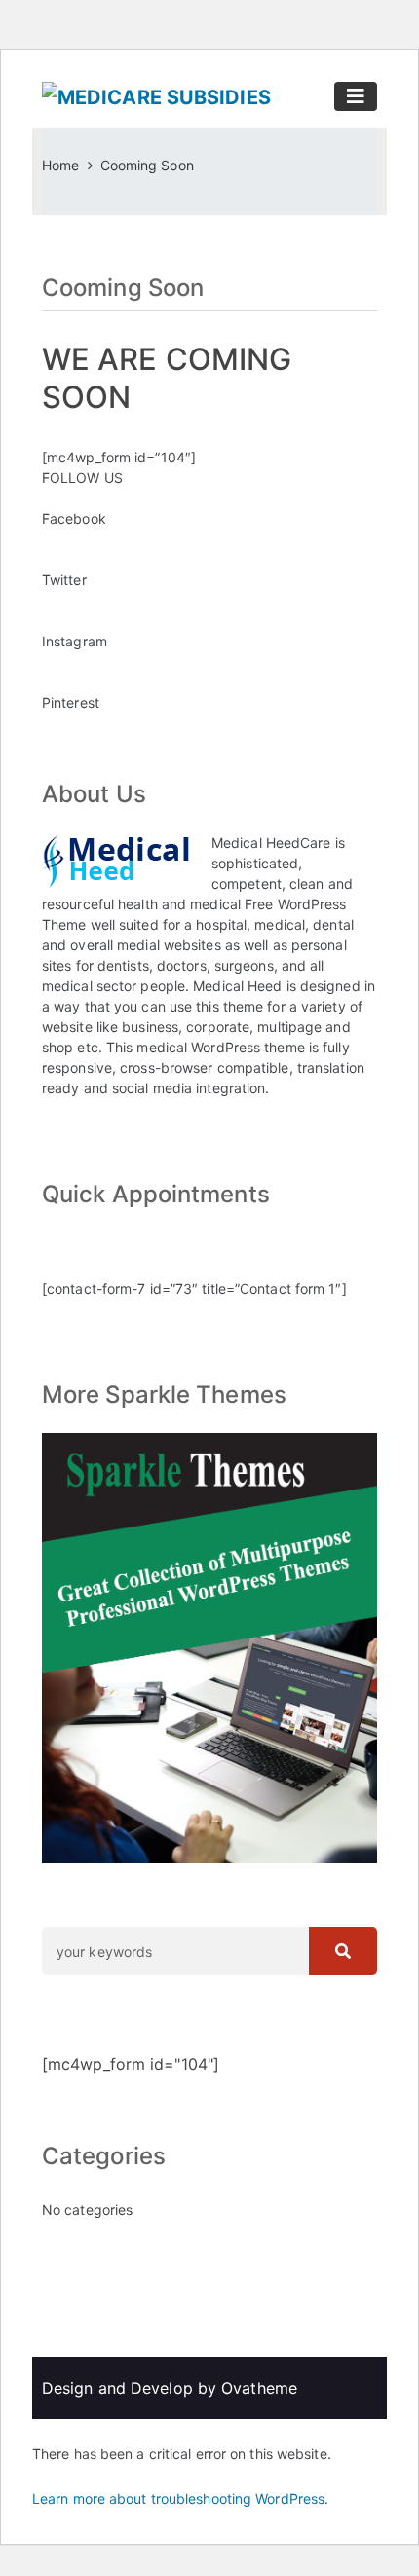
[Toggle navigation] (356, 96)
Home (60, 165)
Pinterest (71, 702)
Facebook (74, 518)
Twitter (64, 580)
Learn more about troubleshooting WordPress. (180, 2499)
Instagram (75, 641)
